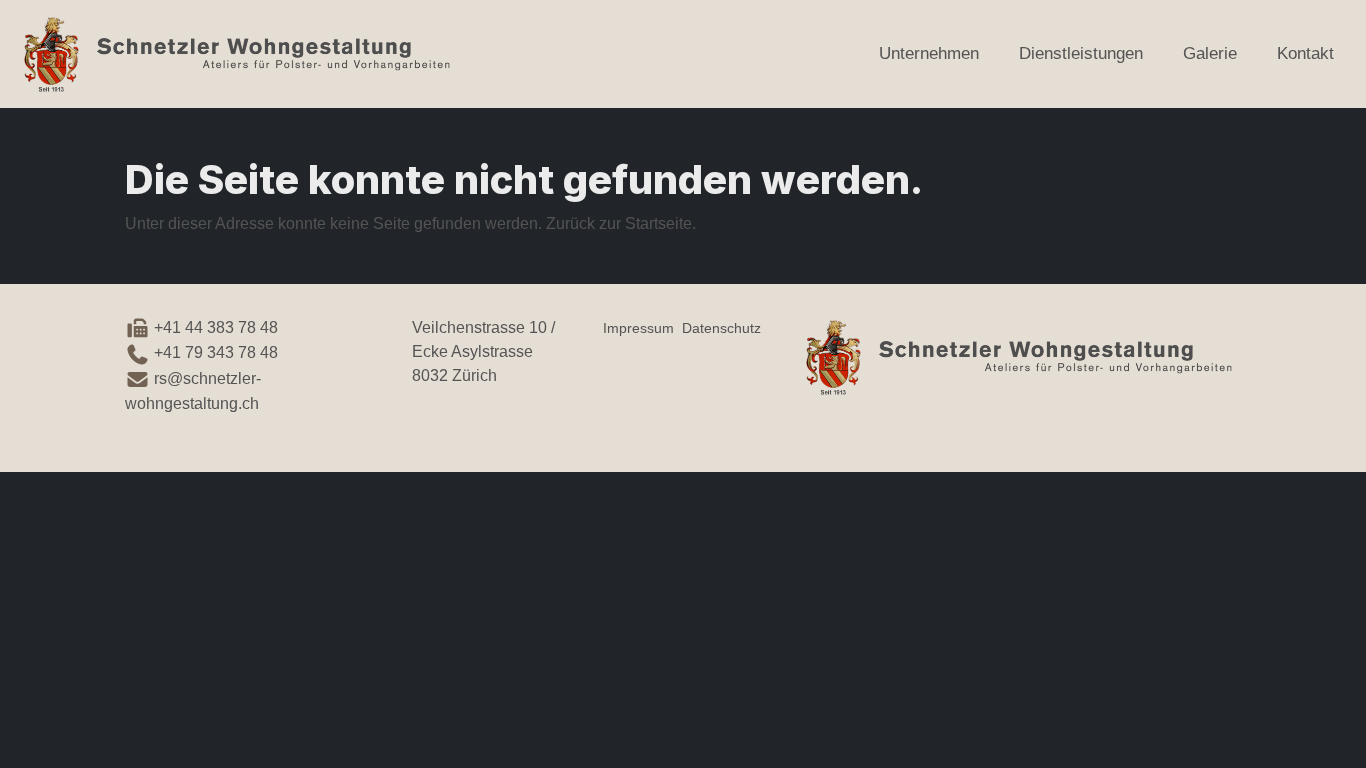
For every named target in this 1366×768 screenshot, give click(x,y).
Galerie (1210, 53)
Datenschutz (721, 328)
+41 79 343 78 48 (214, 352)
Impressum (638, 328)
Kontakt (1305, 53)
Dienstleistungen (1081, 53)
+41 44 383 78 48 (216, 327)
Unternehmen (929, 53)
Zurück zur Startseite (619, 223)
